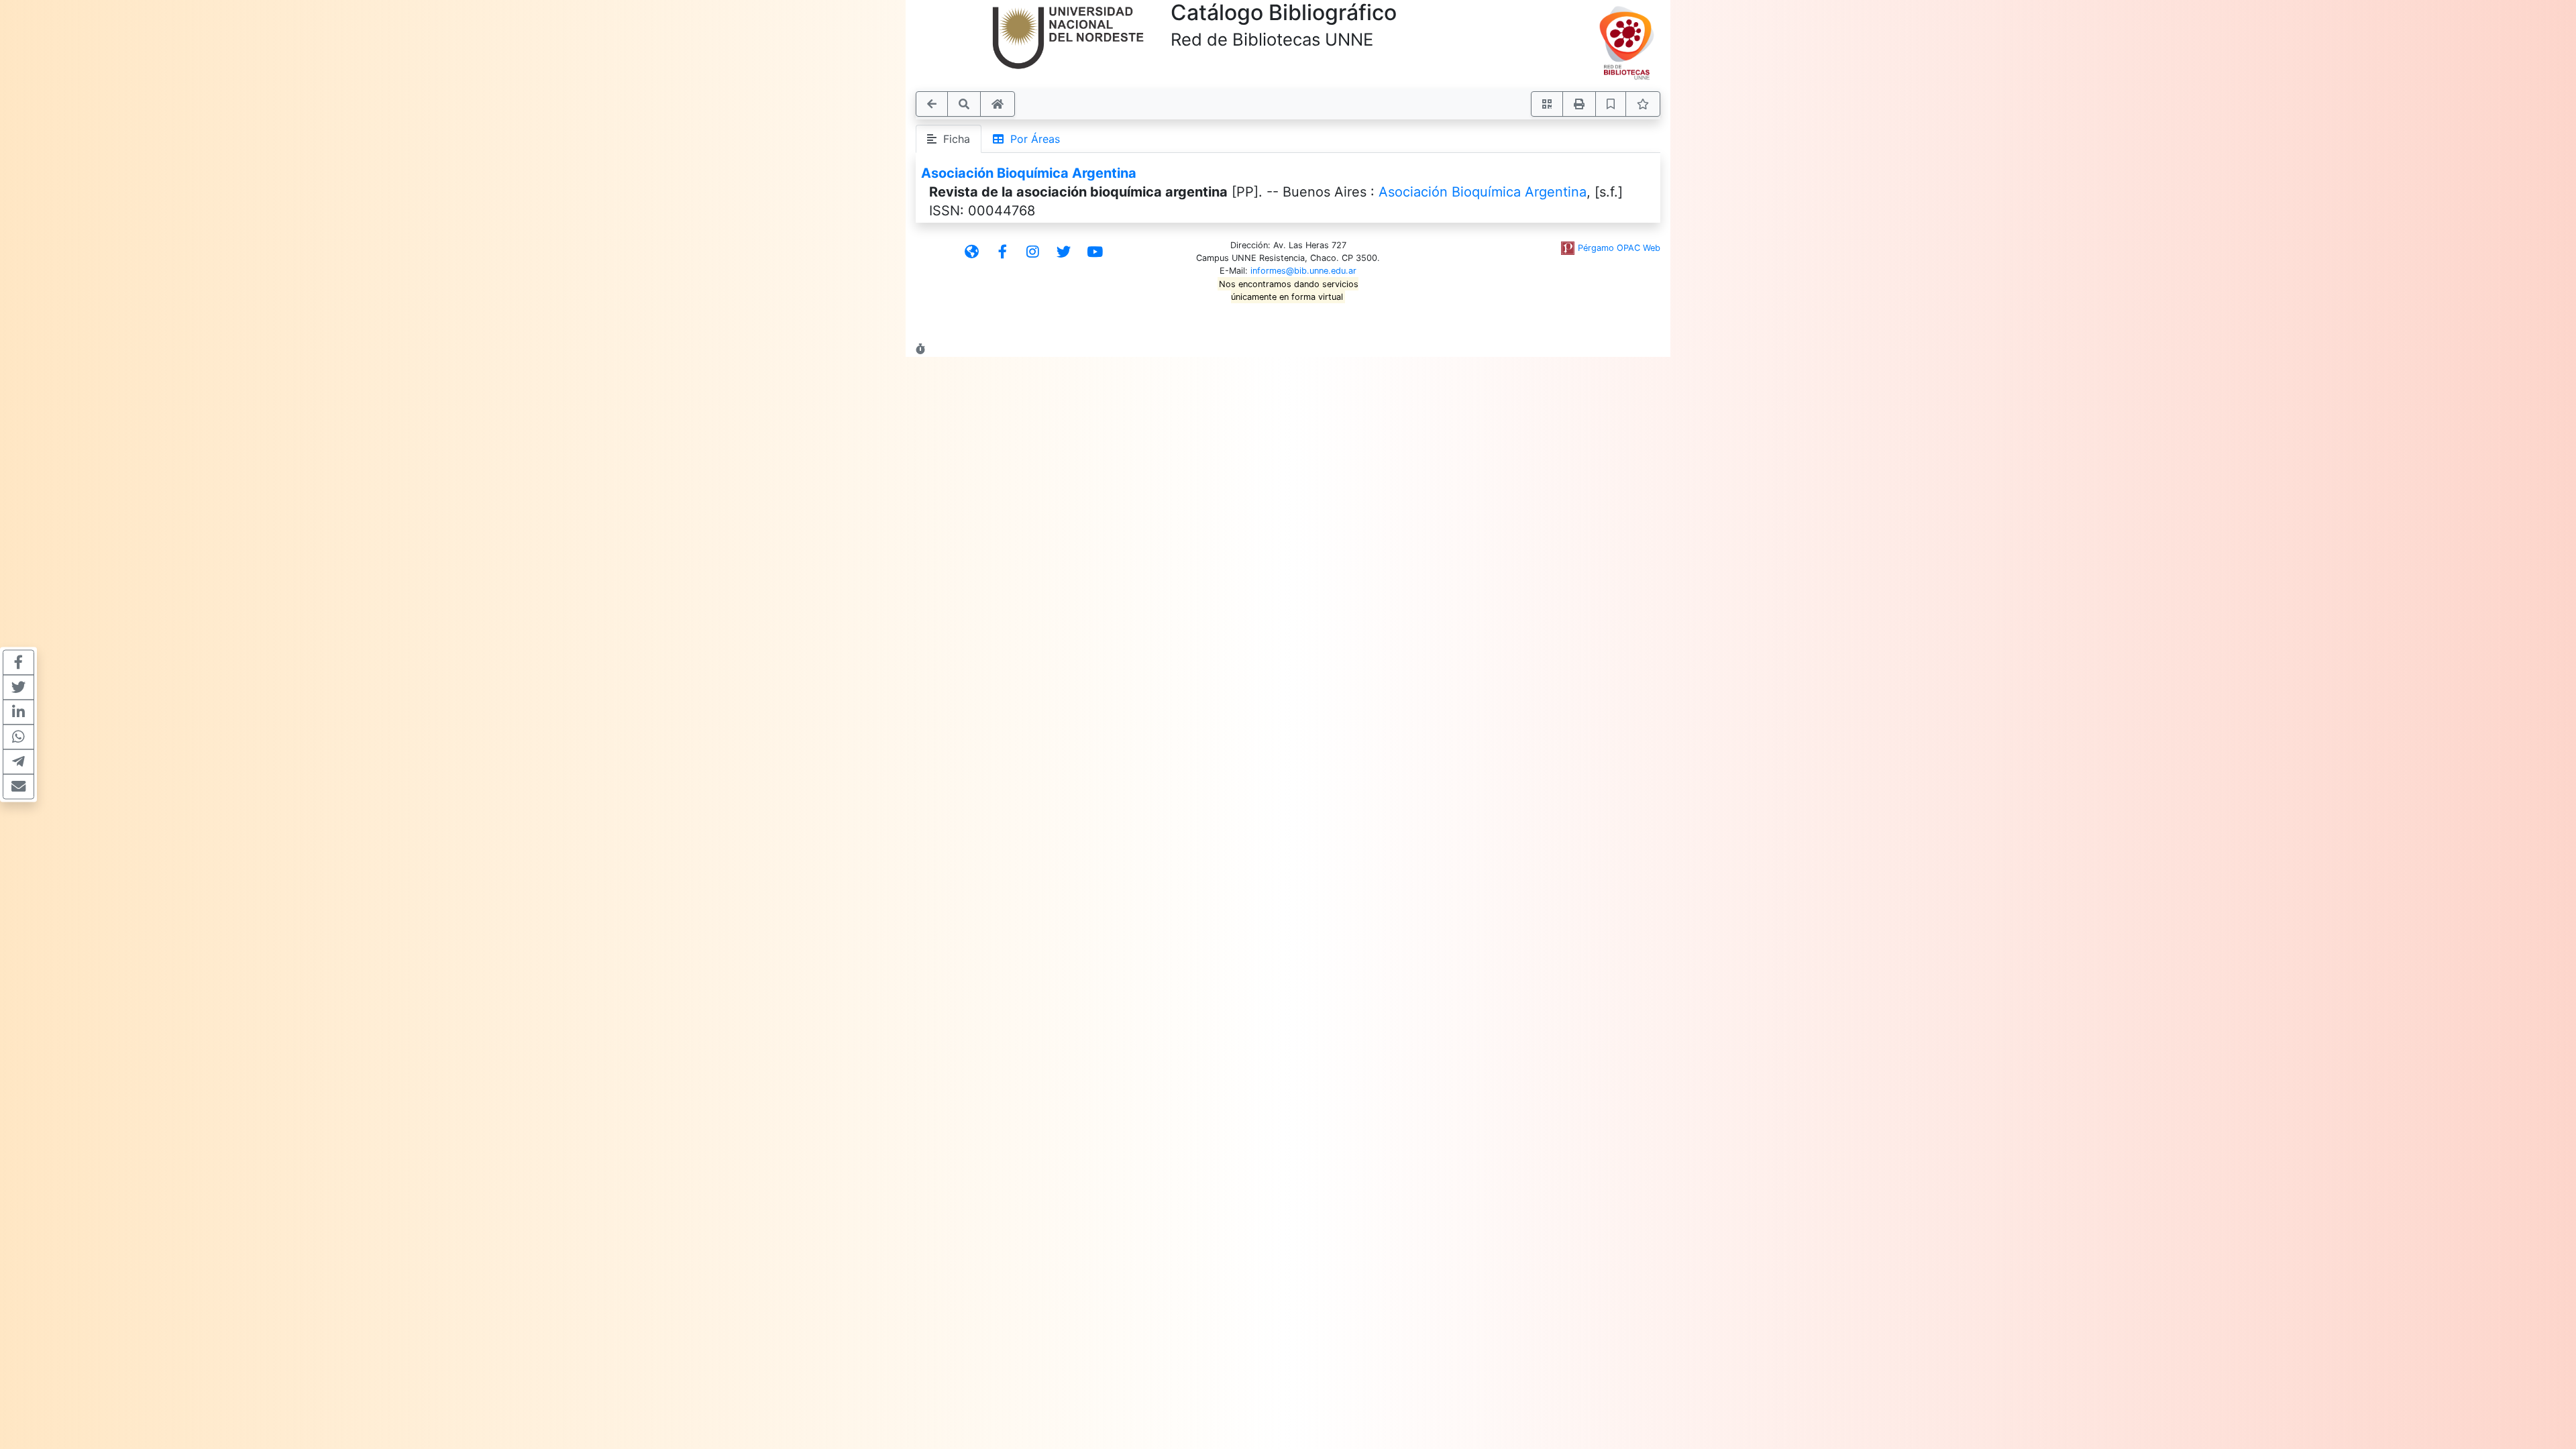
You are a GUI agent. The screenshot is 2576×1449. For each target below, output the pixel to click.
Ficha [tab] (953, 139)
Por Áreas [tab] (1032, 139)
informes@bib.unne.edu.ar (1303, 271)
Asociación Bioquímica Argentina (1029, 173)
